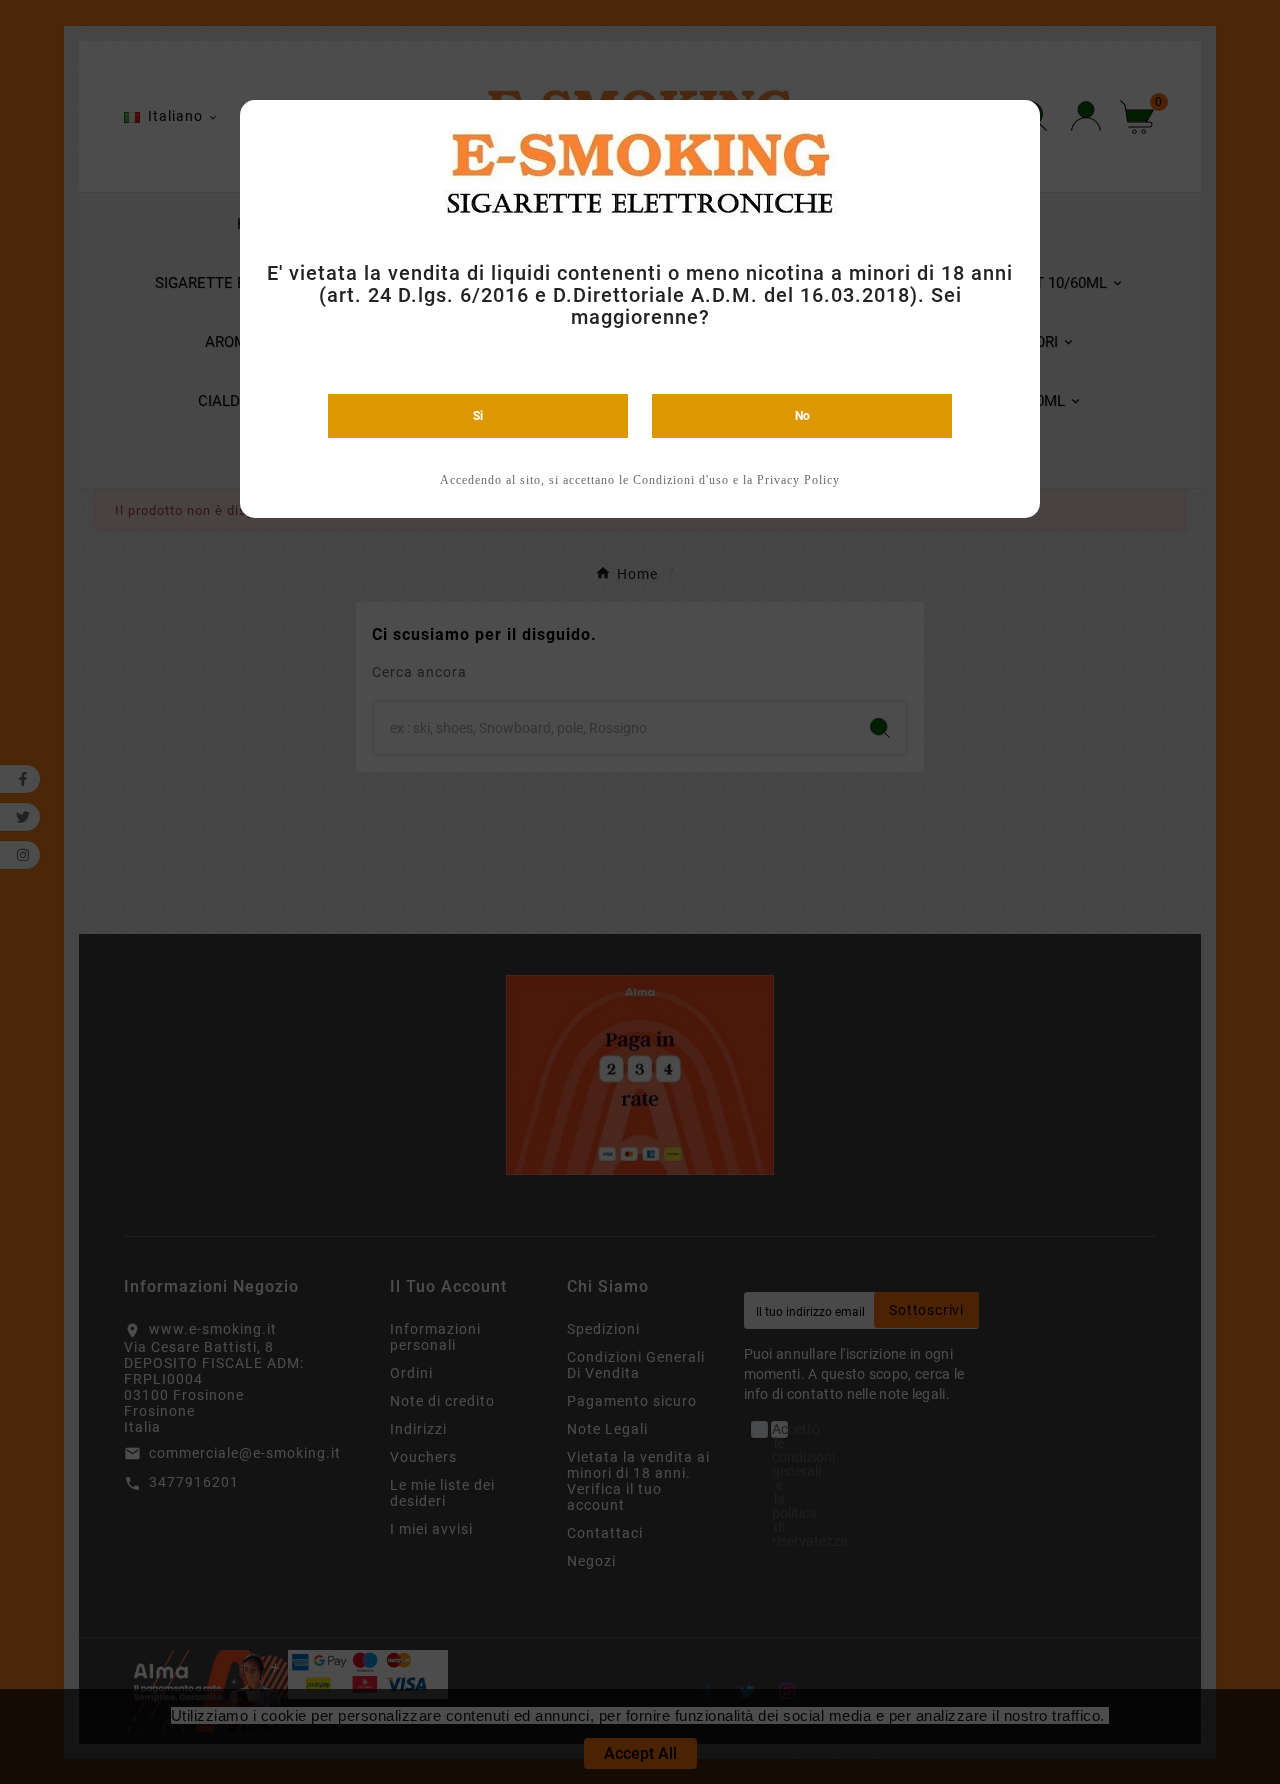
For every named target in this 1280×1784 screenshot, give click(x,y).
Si (478, 416)
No (802, 416)
